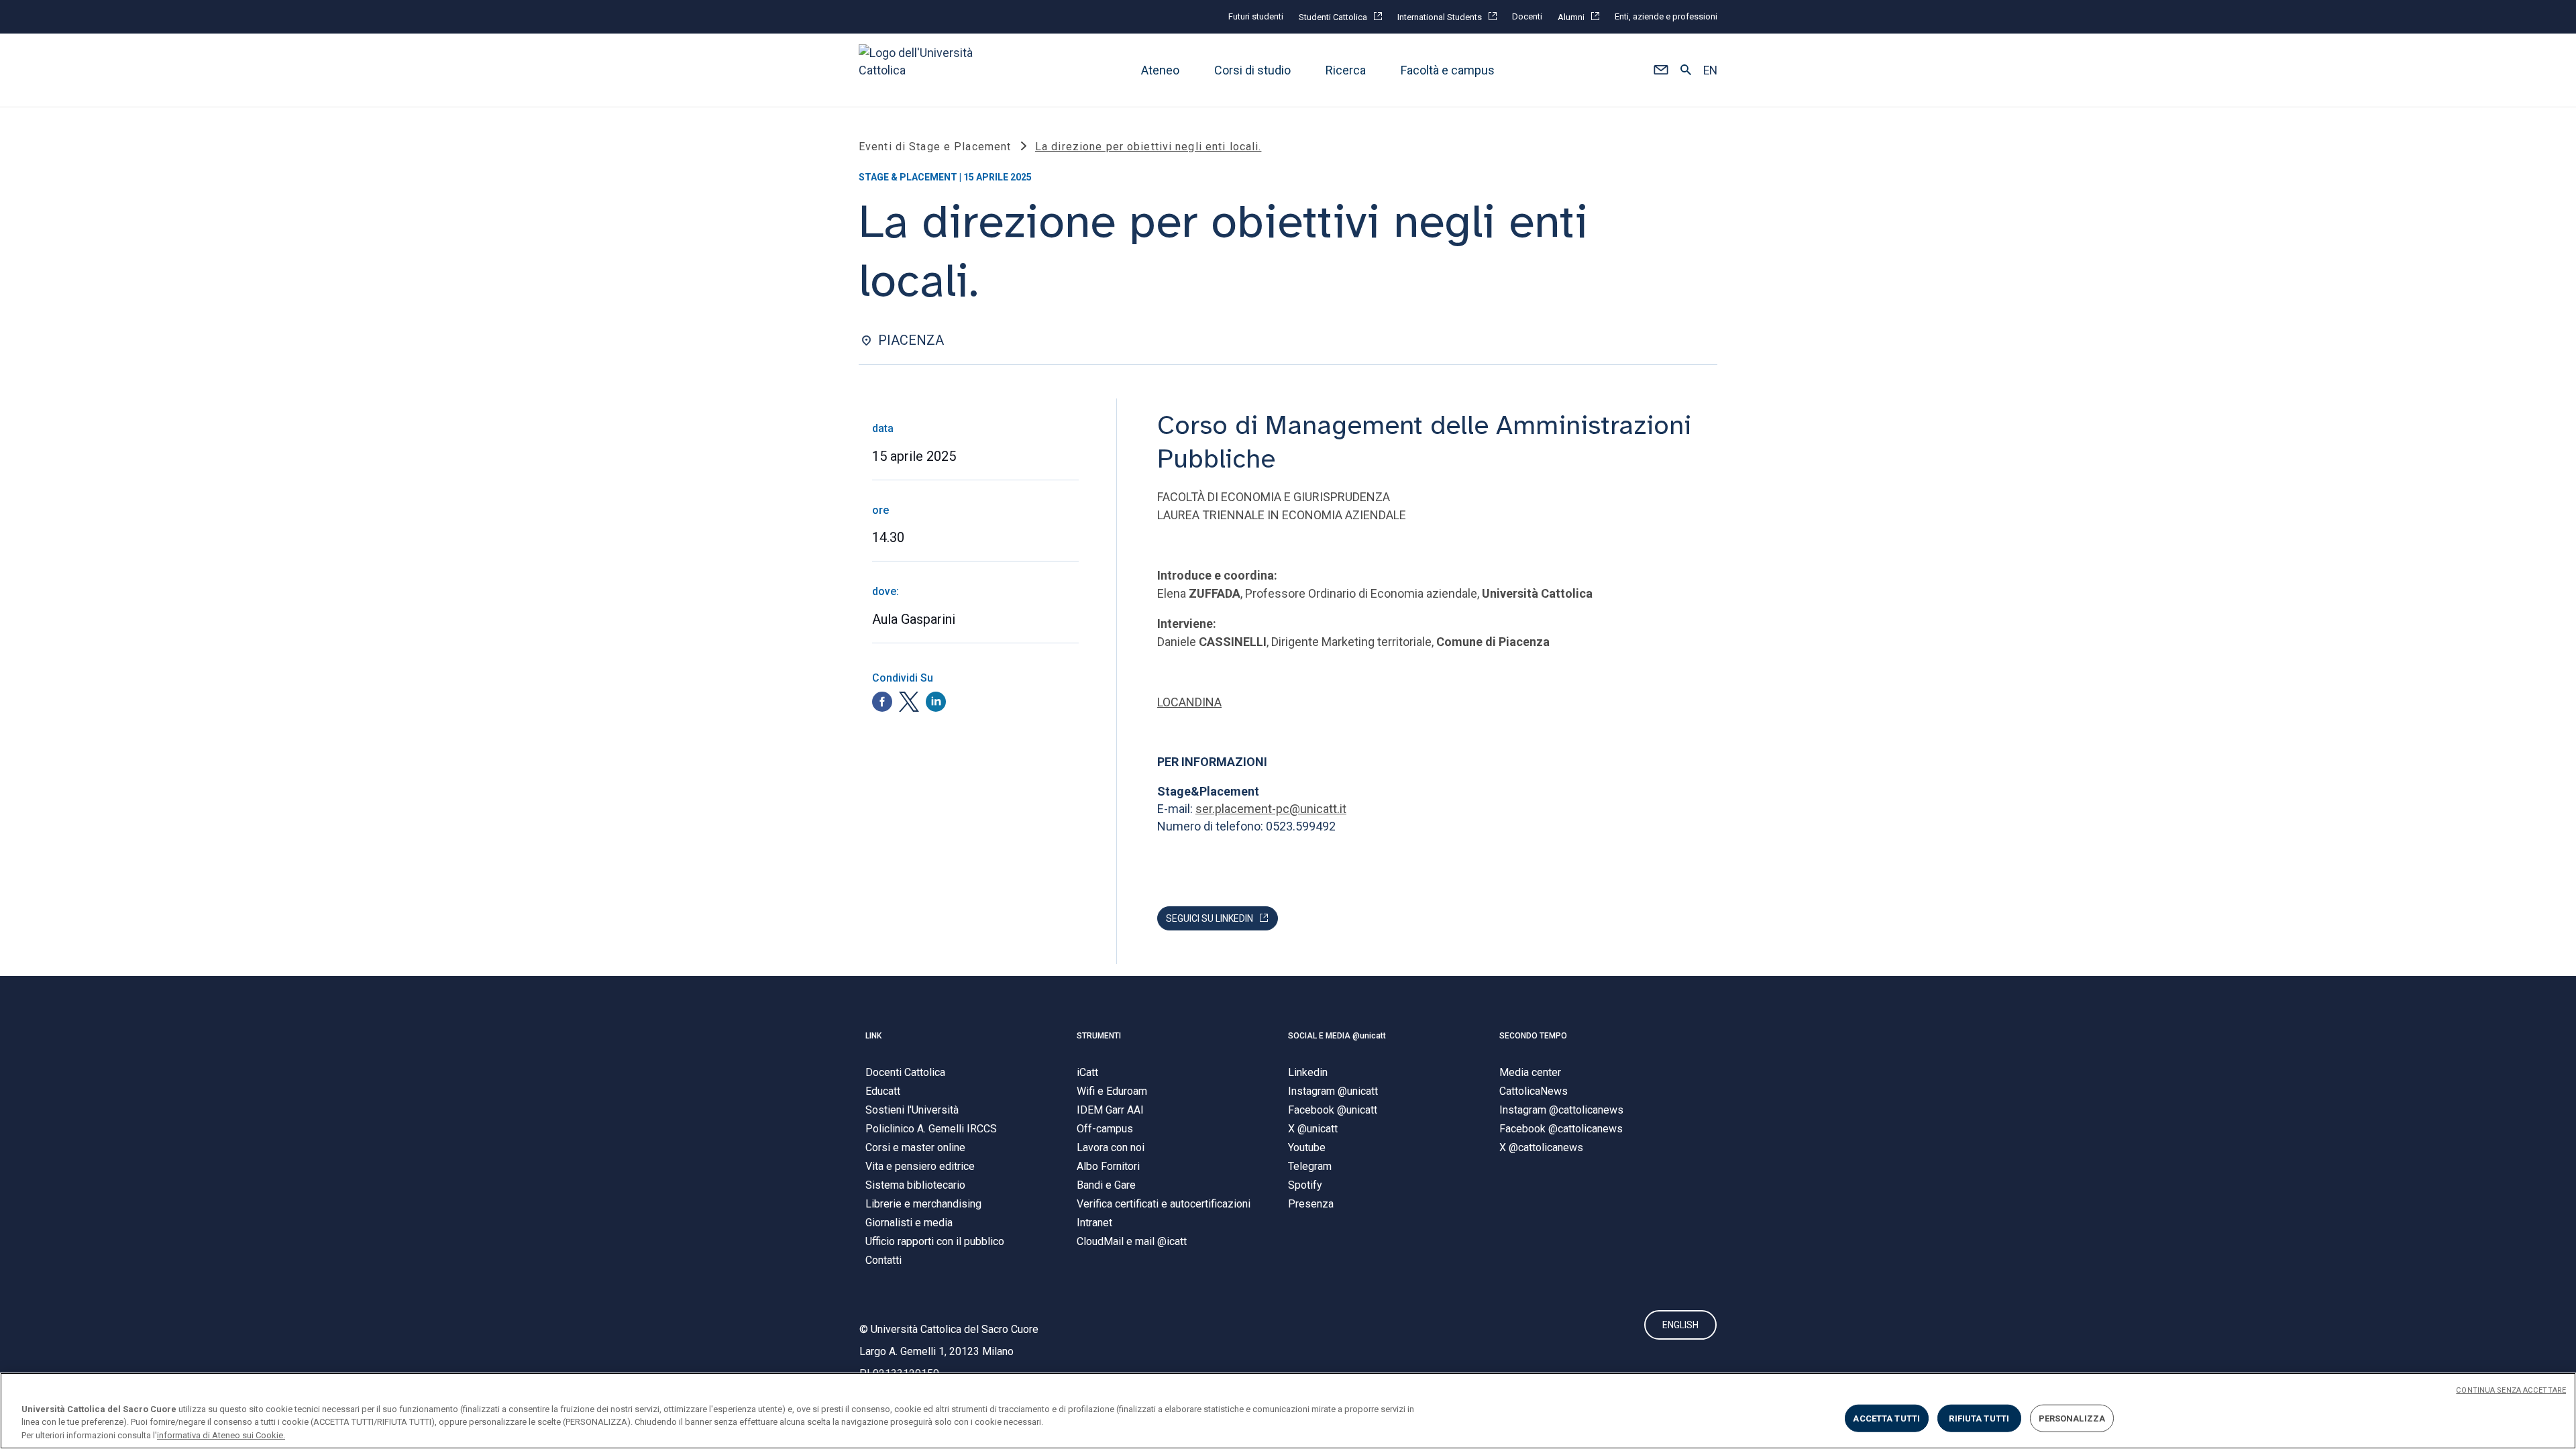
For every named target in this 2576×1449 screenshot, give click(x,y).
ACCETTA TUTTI (1886, 1418)
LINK (873, 1036)
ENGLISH (1680, 1325)
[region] (1288, 1411)
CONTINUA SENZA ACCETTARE (2511, 1390)
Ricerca (1346, 70)
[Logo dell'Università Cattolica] (922, 70)
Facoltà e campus (1448, 70)
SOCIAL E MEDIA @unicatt (1337, 1036)
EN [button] (1710, 70)
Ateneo (1160, 70)
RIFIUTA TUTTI (1979, 1418)
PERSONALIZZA (2072, 1418)
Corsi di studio (1252, 70)
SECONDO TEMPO (1533, 1036)
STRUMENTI (1099, 1036)
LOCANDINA (1189, 702)
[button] (1661, 70)
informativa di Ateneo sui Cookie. (221, 1435)
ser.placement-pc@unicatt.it (1271, 809)
